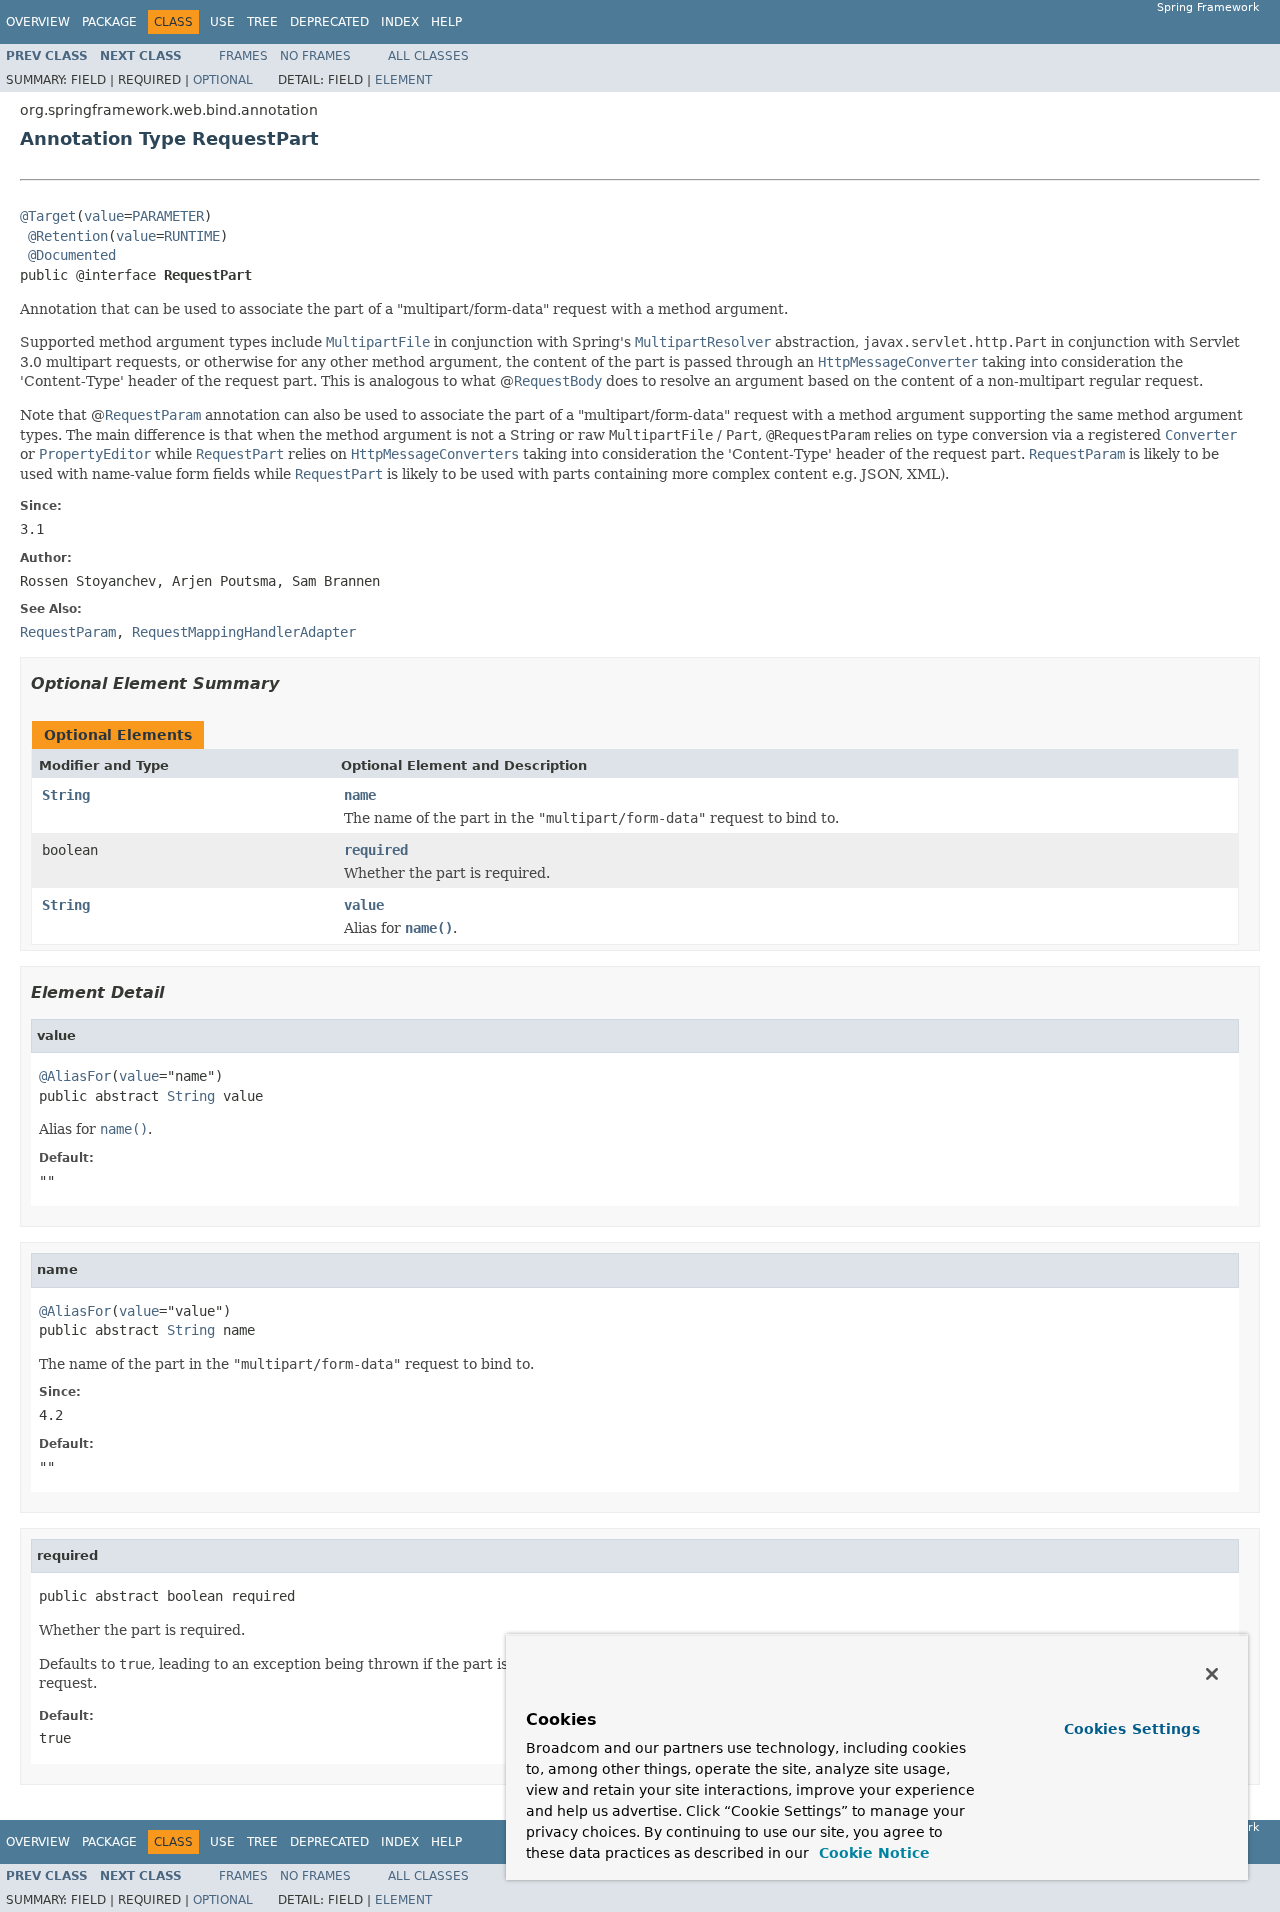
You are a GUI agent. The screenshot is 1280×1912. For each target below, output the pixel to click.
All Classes (428, 56)
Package (109, 22)
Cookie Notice (872, 1853)
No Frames (315, 56)
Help (446, 22)
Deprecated (329, 22)
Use (222, 22)
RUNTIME (192, 236)
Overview (38, 22)
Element (403, 80)
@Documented (72, 255)
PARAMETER (168, 216)
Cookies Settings (1132, 1729)
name (360, 795)
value (104, 216)
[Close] (1212, 1674)
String (66, 795)
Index (400, 22)
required (376, 850)
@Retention (68, 236)
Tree (262, 22)
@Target (48, 216)
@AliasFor (75, 1076)
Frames (243, 56)
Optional (223, 80)
